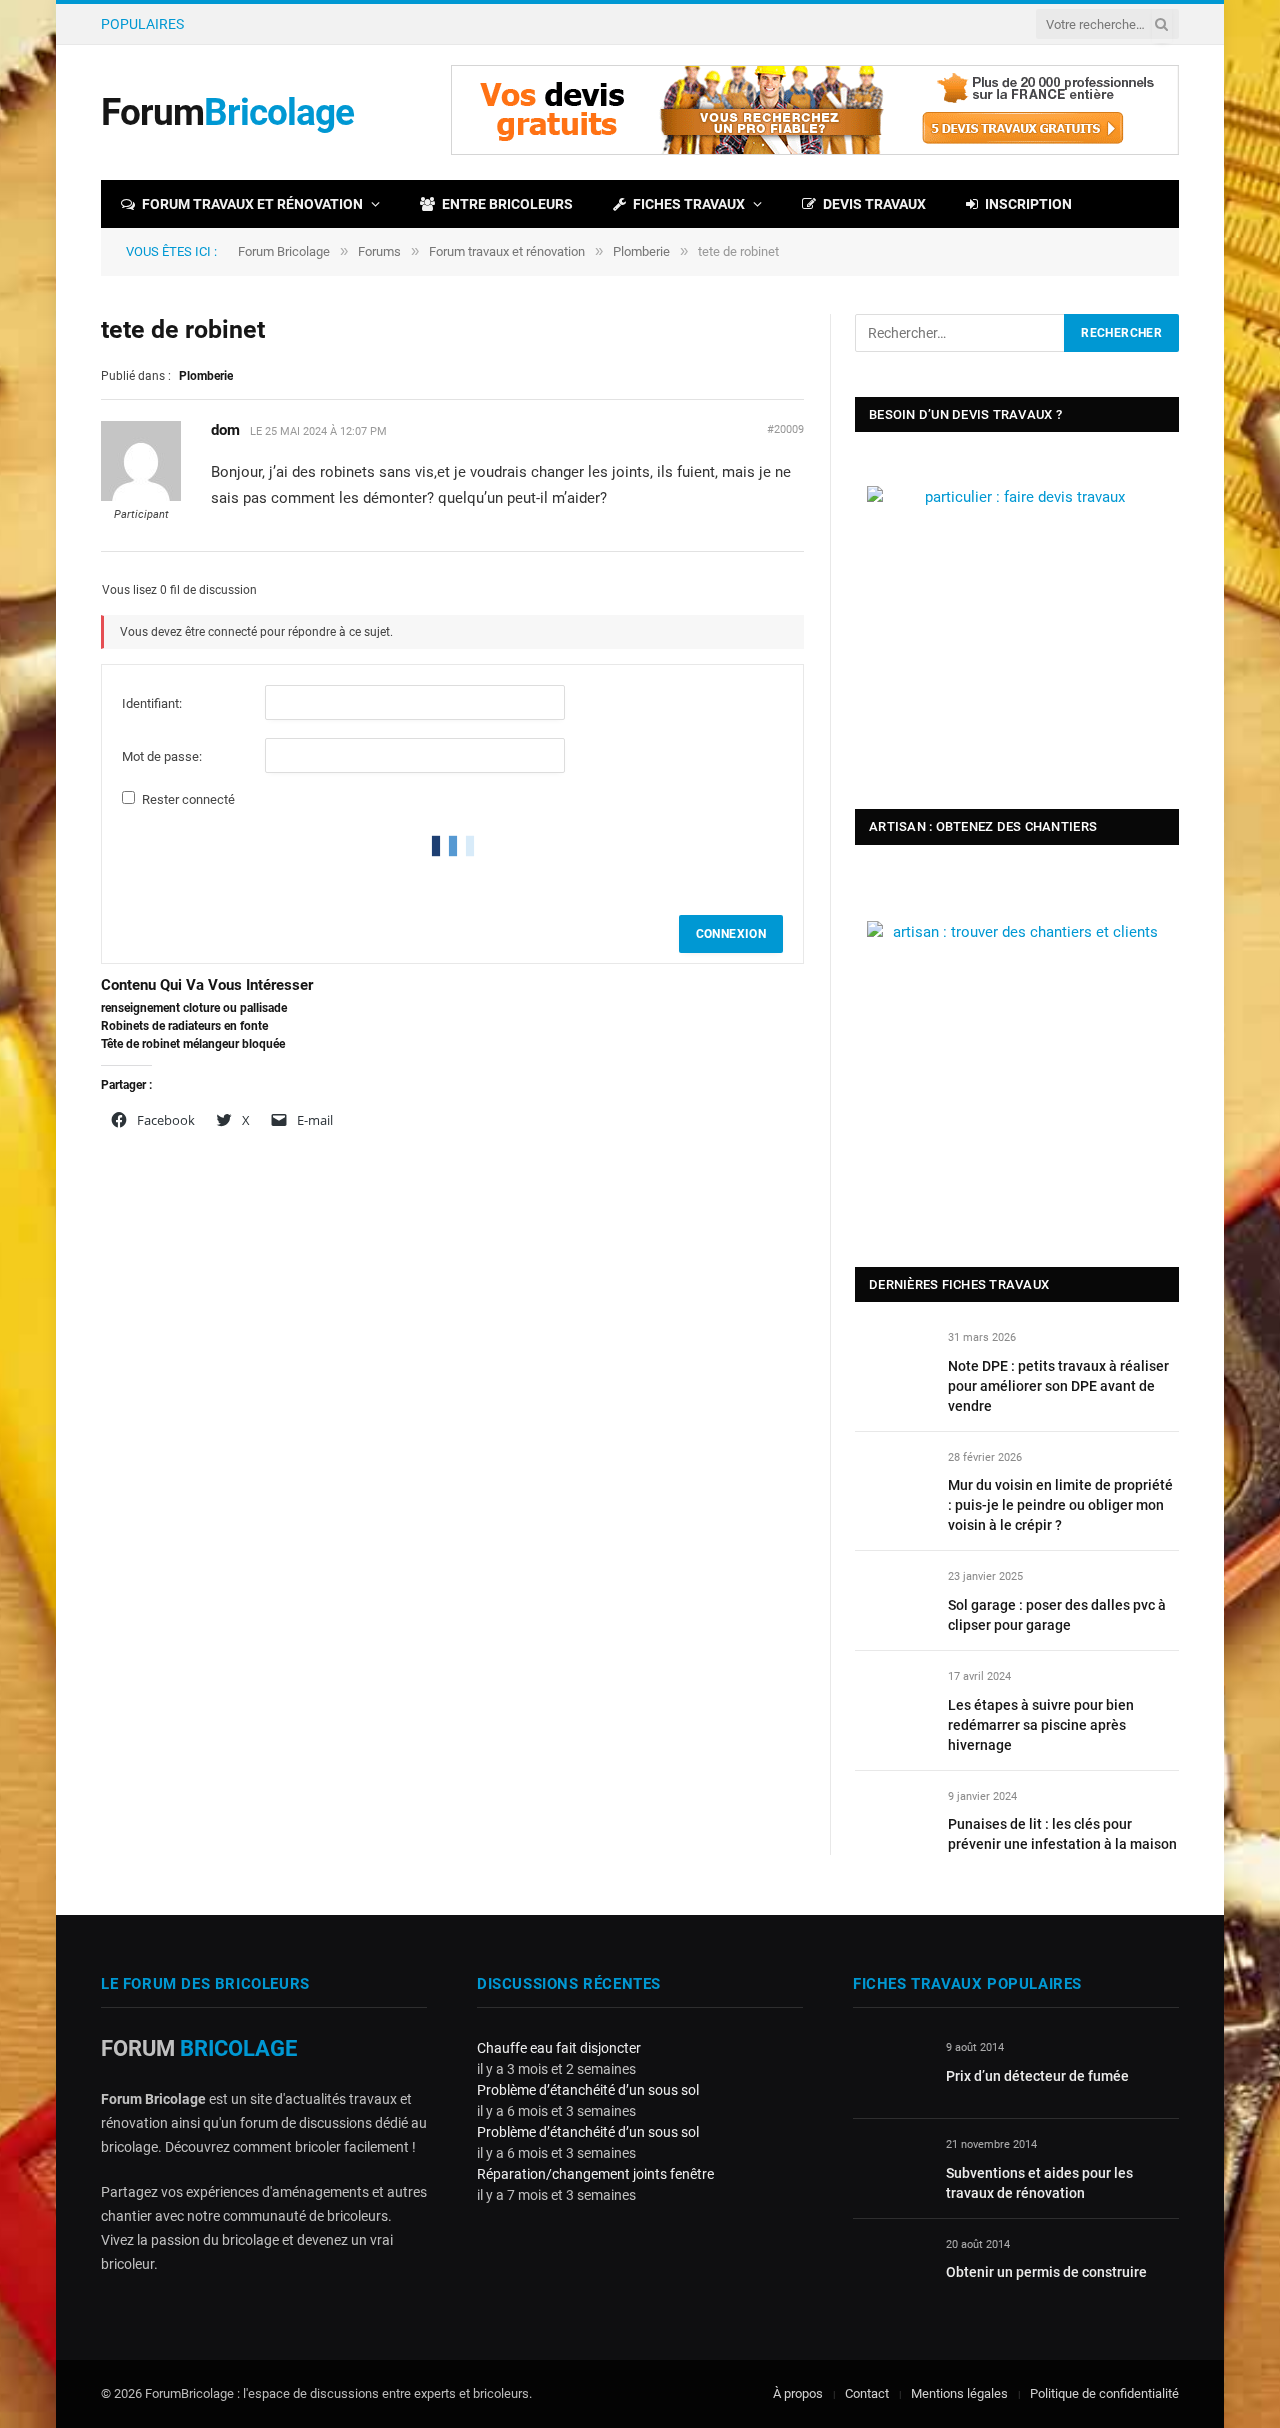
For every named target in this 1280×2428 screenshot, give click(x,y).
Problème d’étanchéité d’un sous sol (588, 2090)
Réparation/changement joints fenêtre (595, 2174)
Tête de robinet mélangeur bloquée (193, 1044)
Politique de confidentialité (1104, 2393)
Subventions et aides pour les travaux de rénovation (1039, 2183)
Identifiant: (152, 703)
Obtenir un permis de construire (1046, 2272)
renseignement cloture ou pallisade (194, 1008)
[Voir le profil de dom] (141, 497)
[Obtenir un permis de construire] (890, 2267)
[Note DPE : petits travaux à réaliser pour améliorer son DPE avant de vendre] (892, 1360)
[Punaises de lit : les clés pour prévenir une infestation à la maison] (892, 1819)
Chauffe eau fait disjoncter (559, 2048)
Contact (867, 2393)
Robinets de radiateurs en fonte (184, 1026)
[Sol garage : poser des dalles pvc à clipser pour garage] (892, 1599)
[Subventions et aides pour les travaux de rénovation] (890, 2167)
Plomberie (641, 251)
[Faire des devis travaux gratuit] (815, 150)
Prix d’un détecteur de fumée (1037, 2076)
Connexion (731, 934)
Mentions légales (959, 2393)
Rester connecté (188, 799)
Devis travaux (874, 204)
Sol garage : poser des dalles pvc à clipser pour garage (1057, 1615)
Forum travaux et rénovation (252, 204)
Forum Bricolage (284, 251)
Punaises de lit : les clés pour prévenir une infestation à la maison (1062, 1834)
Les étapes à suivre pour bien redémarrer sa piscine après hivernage (1041, 1725)
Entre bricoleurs (507, 204)
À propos (798, 2393)
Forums (379, 251)
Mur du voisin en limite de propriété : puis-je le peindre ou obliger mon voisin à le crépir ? (444, 24)
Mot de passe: (162, 756)
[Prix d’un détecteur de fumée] (890, 2070)
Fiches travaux (689, 204)
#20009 (785, 429)
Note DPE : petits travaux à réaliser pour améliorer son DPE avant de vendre (1058, 1386)
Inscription (1028, 204)
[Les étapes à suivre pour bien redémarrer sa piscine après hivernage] (892, 1699)
